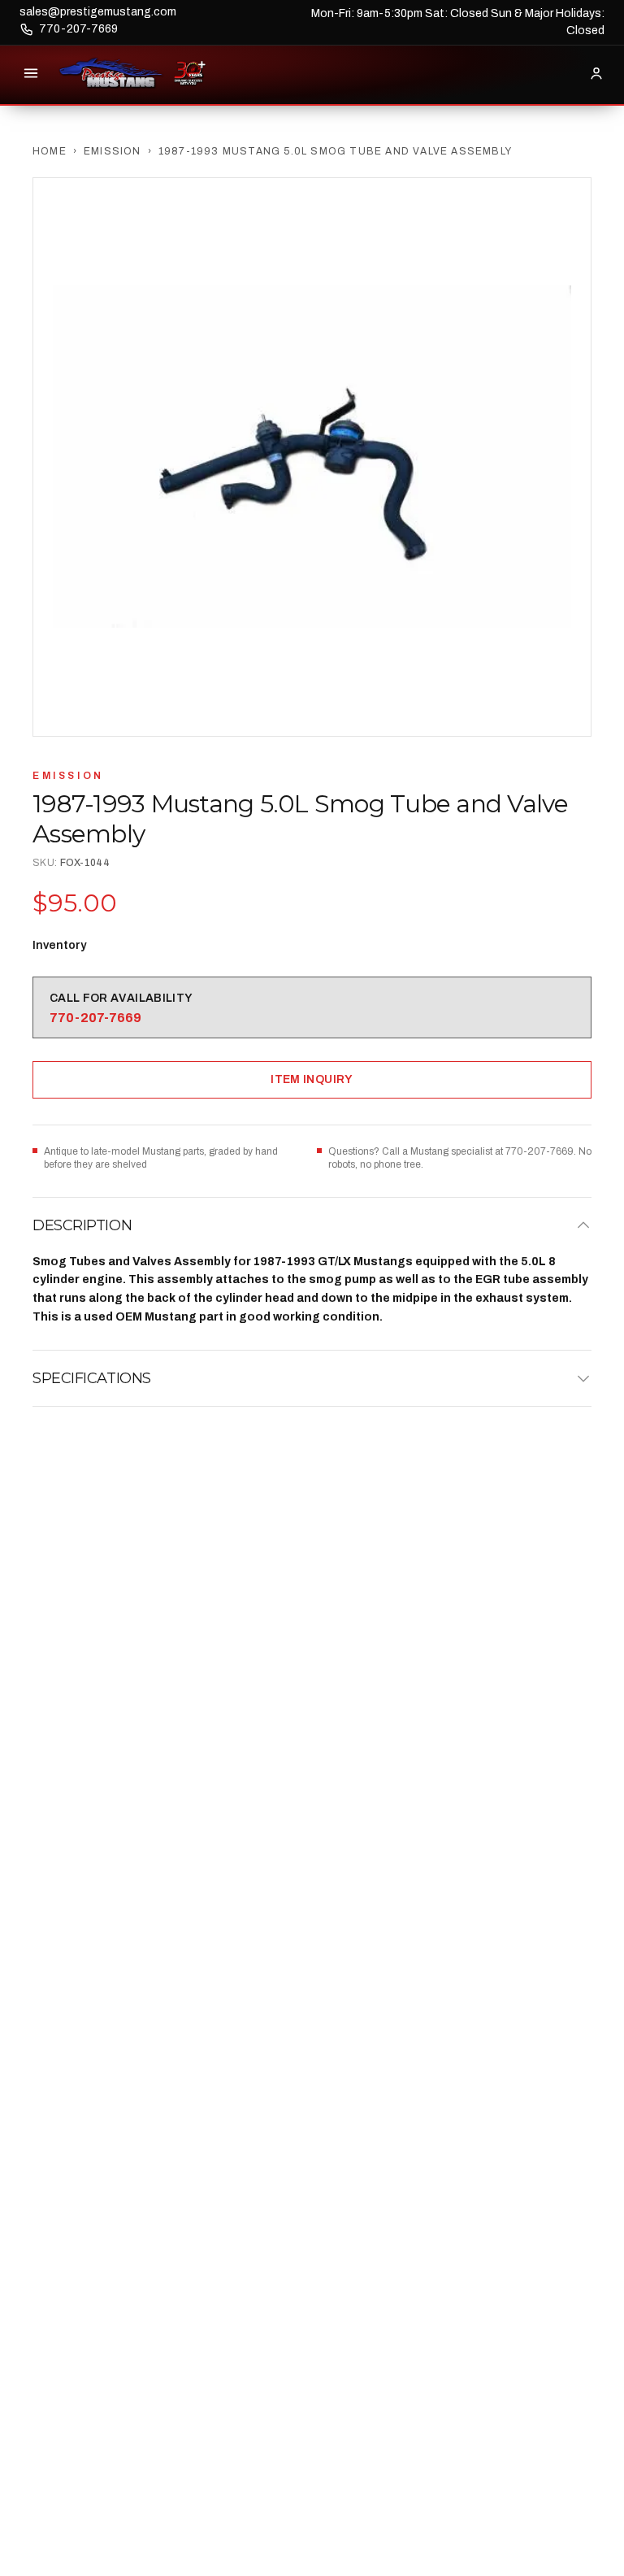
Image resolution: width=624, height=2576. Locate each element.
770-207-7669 (78, 29)
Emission (113, 151)
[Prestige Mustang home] (111, 73)
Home (50, 151)
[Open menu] (31, 73)
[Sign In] (596, 73)
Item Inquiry (312, 1079)
